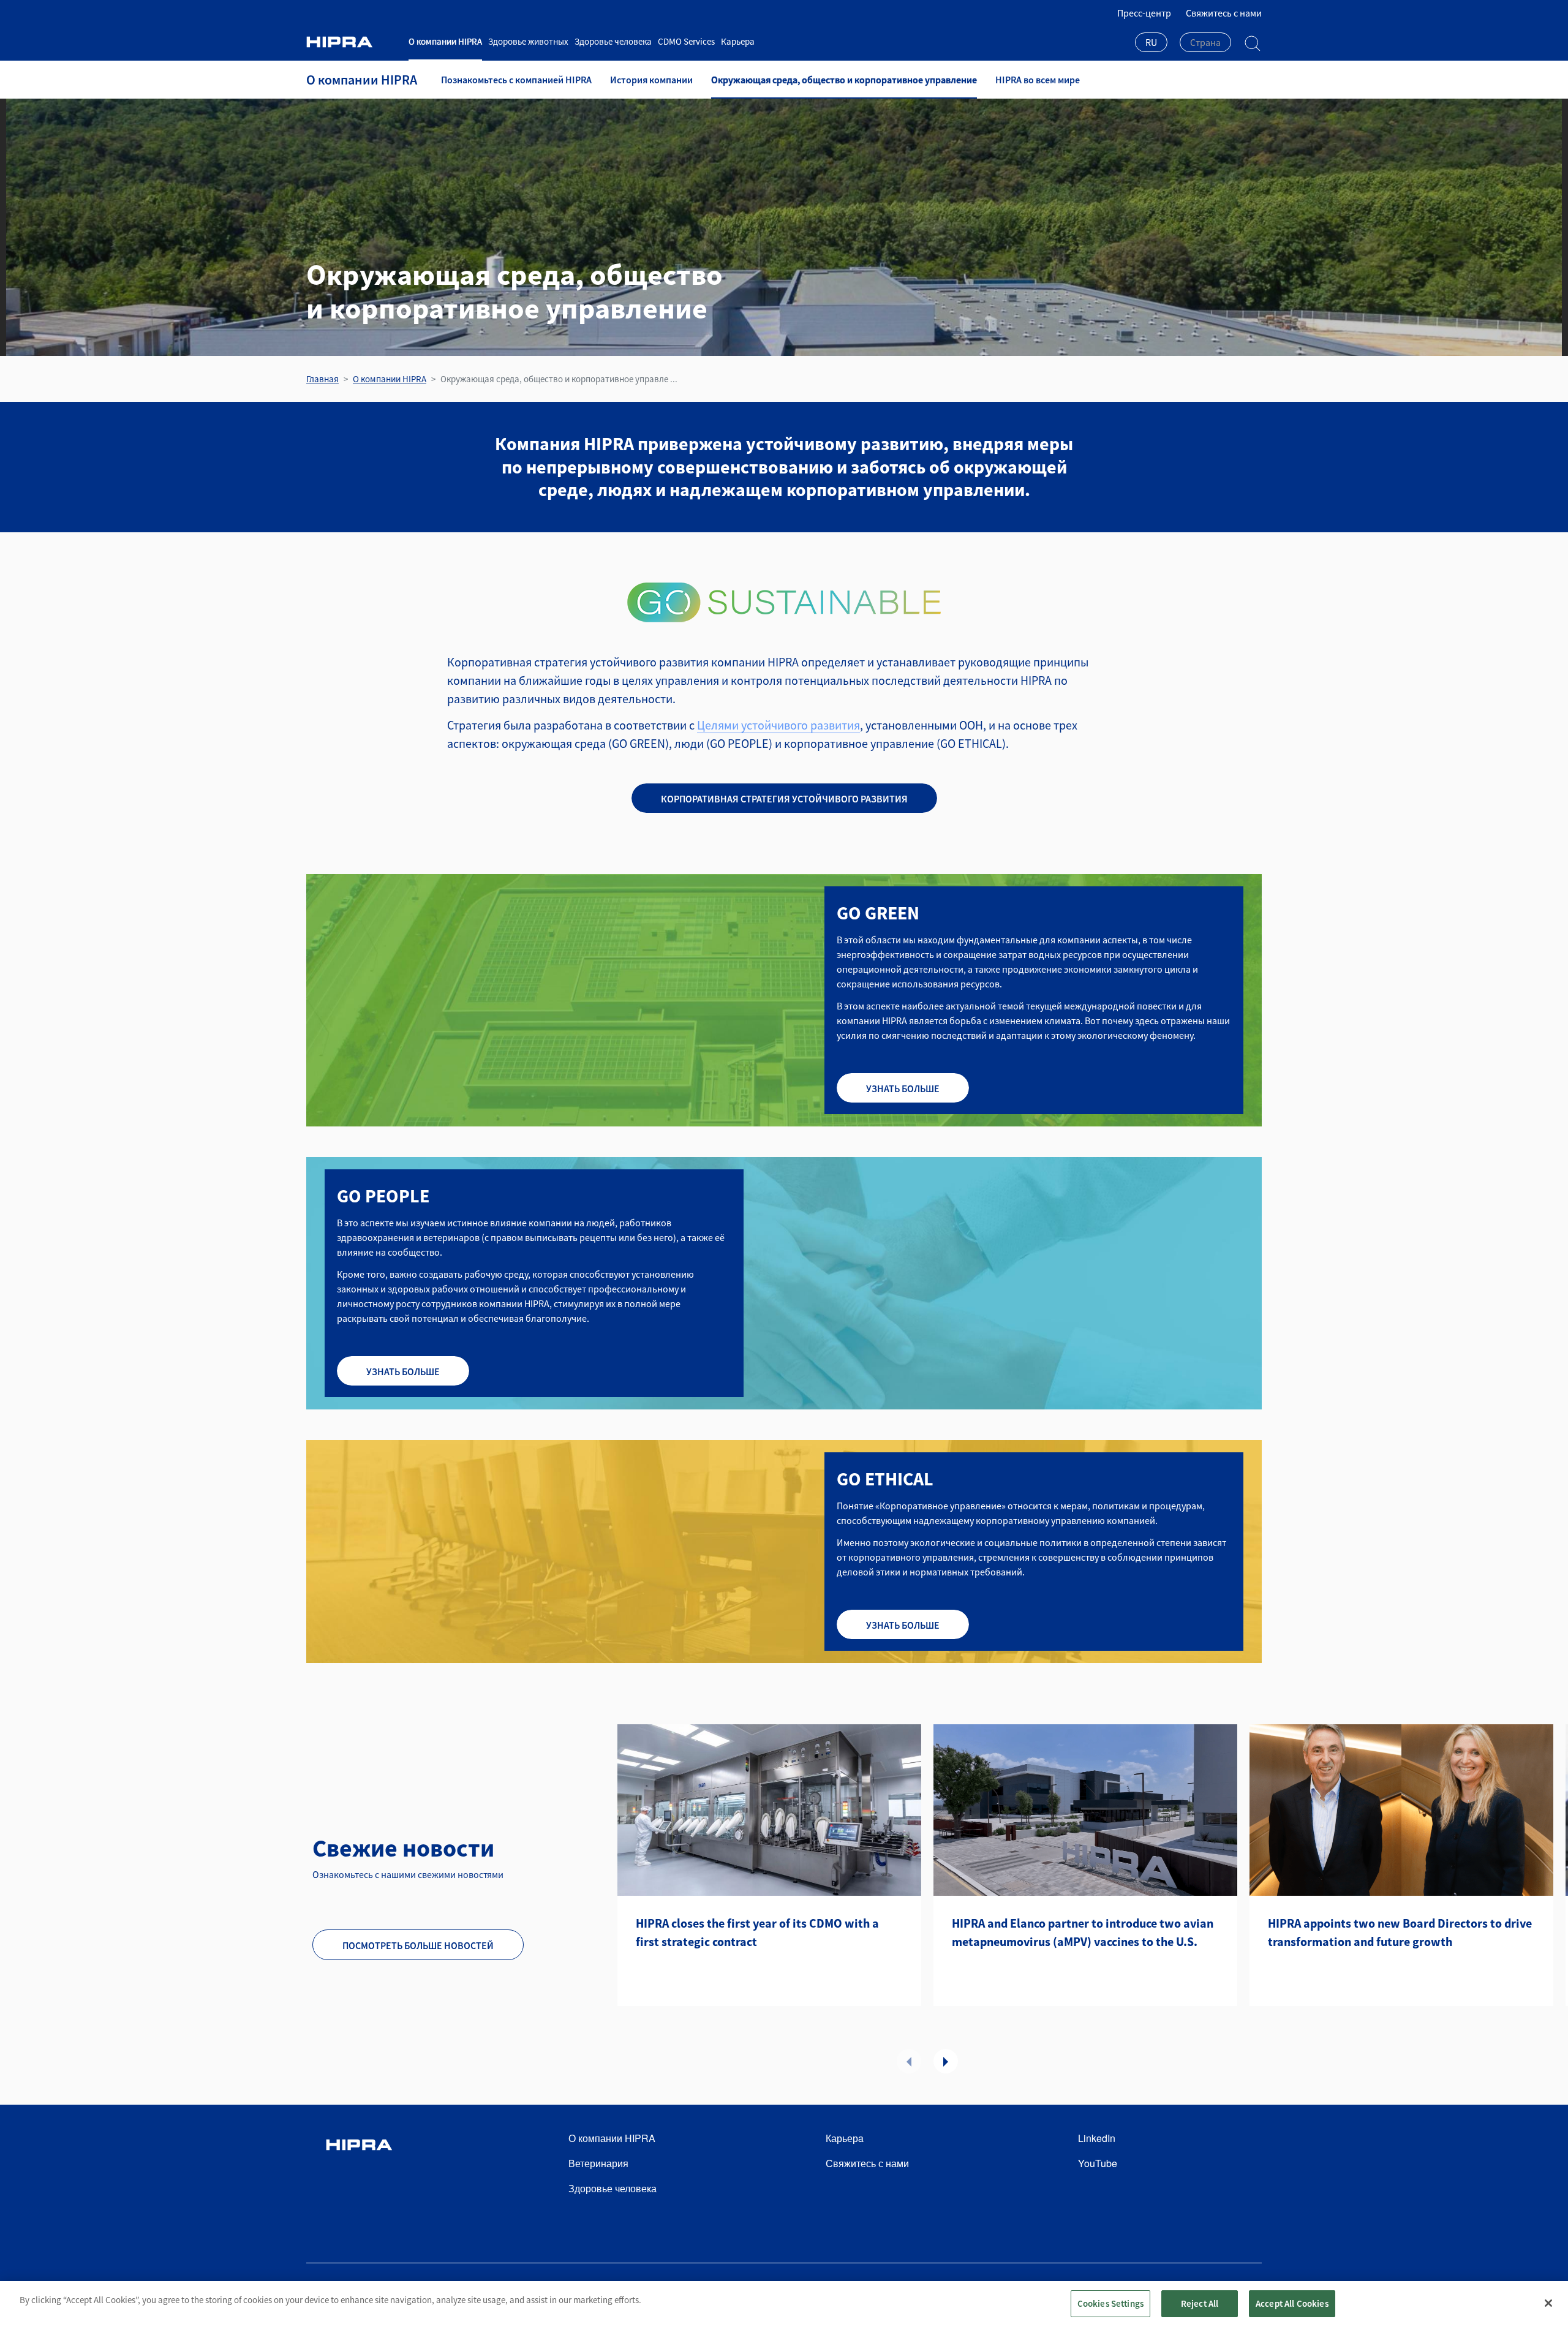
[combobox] (1151, 43)
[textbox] (1205, 42)
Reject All (1200, 2303)
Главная (322, 379)
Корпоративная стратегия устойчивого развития (784, 799)
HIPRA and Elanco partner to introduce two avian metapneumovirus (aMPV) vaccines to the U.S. (1083, 1932)
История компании (651, 80)
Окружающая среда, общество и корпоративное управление (844, 80)
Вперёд (946, 2061)
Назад (909, 2061)
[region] (784, 2304)
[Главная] (353, 42)
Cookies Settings (1110, 2303)
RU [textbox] (1151, 42)
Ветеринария (598, 2163)
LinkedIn (1097, 2138)
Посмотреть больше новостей (418, 1945)
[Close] (1548, 2303)
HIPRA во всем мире (1038, 80)
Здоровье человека (613, 41)
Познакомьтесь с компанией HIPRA (516, 80)
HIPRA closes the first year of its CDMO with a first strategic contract (757, 1932)
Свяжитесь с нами (1224, 13)
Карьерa (738, 41)
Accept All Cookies (1292, 2303)
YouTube (1098, 2163)
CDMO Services (686, 41)
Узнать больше (903, 1088)
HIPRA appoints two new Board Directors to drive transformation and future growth (1400, 1932)
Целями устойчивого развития (778, 725)
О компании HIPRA (445, 41)
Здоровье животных (528, 41)
